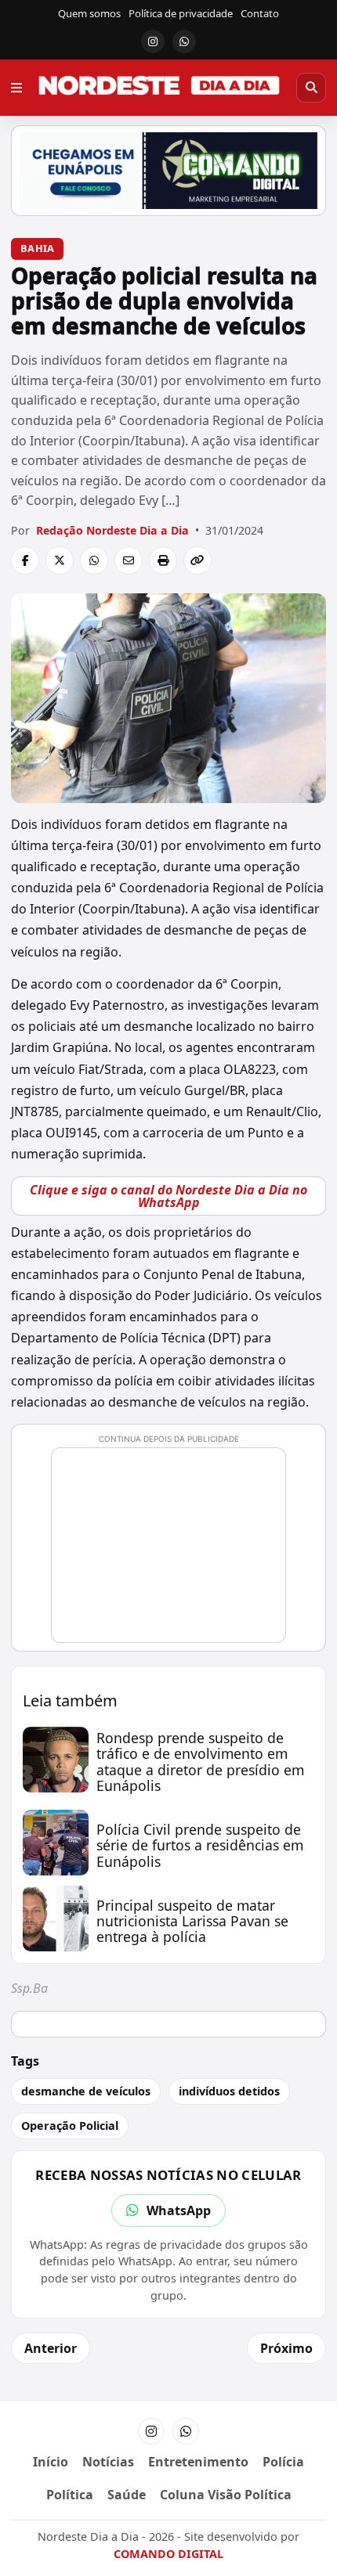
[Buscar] (311, 88)
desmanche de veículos (86, 2091)
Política (70, 2495)
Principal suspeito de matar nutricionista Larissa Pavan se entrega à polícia (192, 1921)
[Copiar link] (197, 560)
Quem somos (89, 13)
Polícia (283, 2462)
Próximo (286, 2348)
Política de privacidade (181, 13)
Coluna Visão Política (226, 2495)
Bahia (37, 248)
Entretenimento (198, 2462)
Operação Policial (70, 2126)
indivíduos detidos (229, 2091)
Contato (260, 13)
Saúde (127, 2495)
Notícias (108, 2462)
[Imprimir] (163, 560)
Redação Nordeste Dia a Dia (112, 530)
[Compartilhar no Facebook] (25, 560)
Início (51, 2462)
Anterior (51, 2348)
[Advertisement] (176, 1552)
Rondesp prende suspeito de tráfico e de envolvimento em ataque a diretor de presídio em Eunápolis (200, 1762)
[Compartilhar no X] (60, 560)
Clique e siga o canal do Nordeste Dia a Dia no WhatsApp (168, 1196)
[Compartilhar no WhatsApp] (94, 560)
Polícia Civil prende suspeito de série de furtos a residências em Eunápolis (200, 1845)
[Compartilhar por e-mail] (129, 560)
